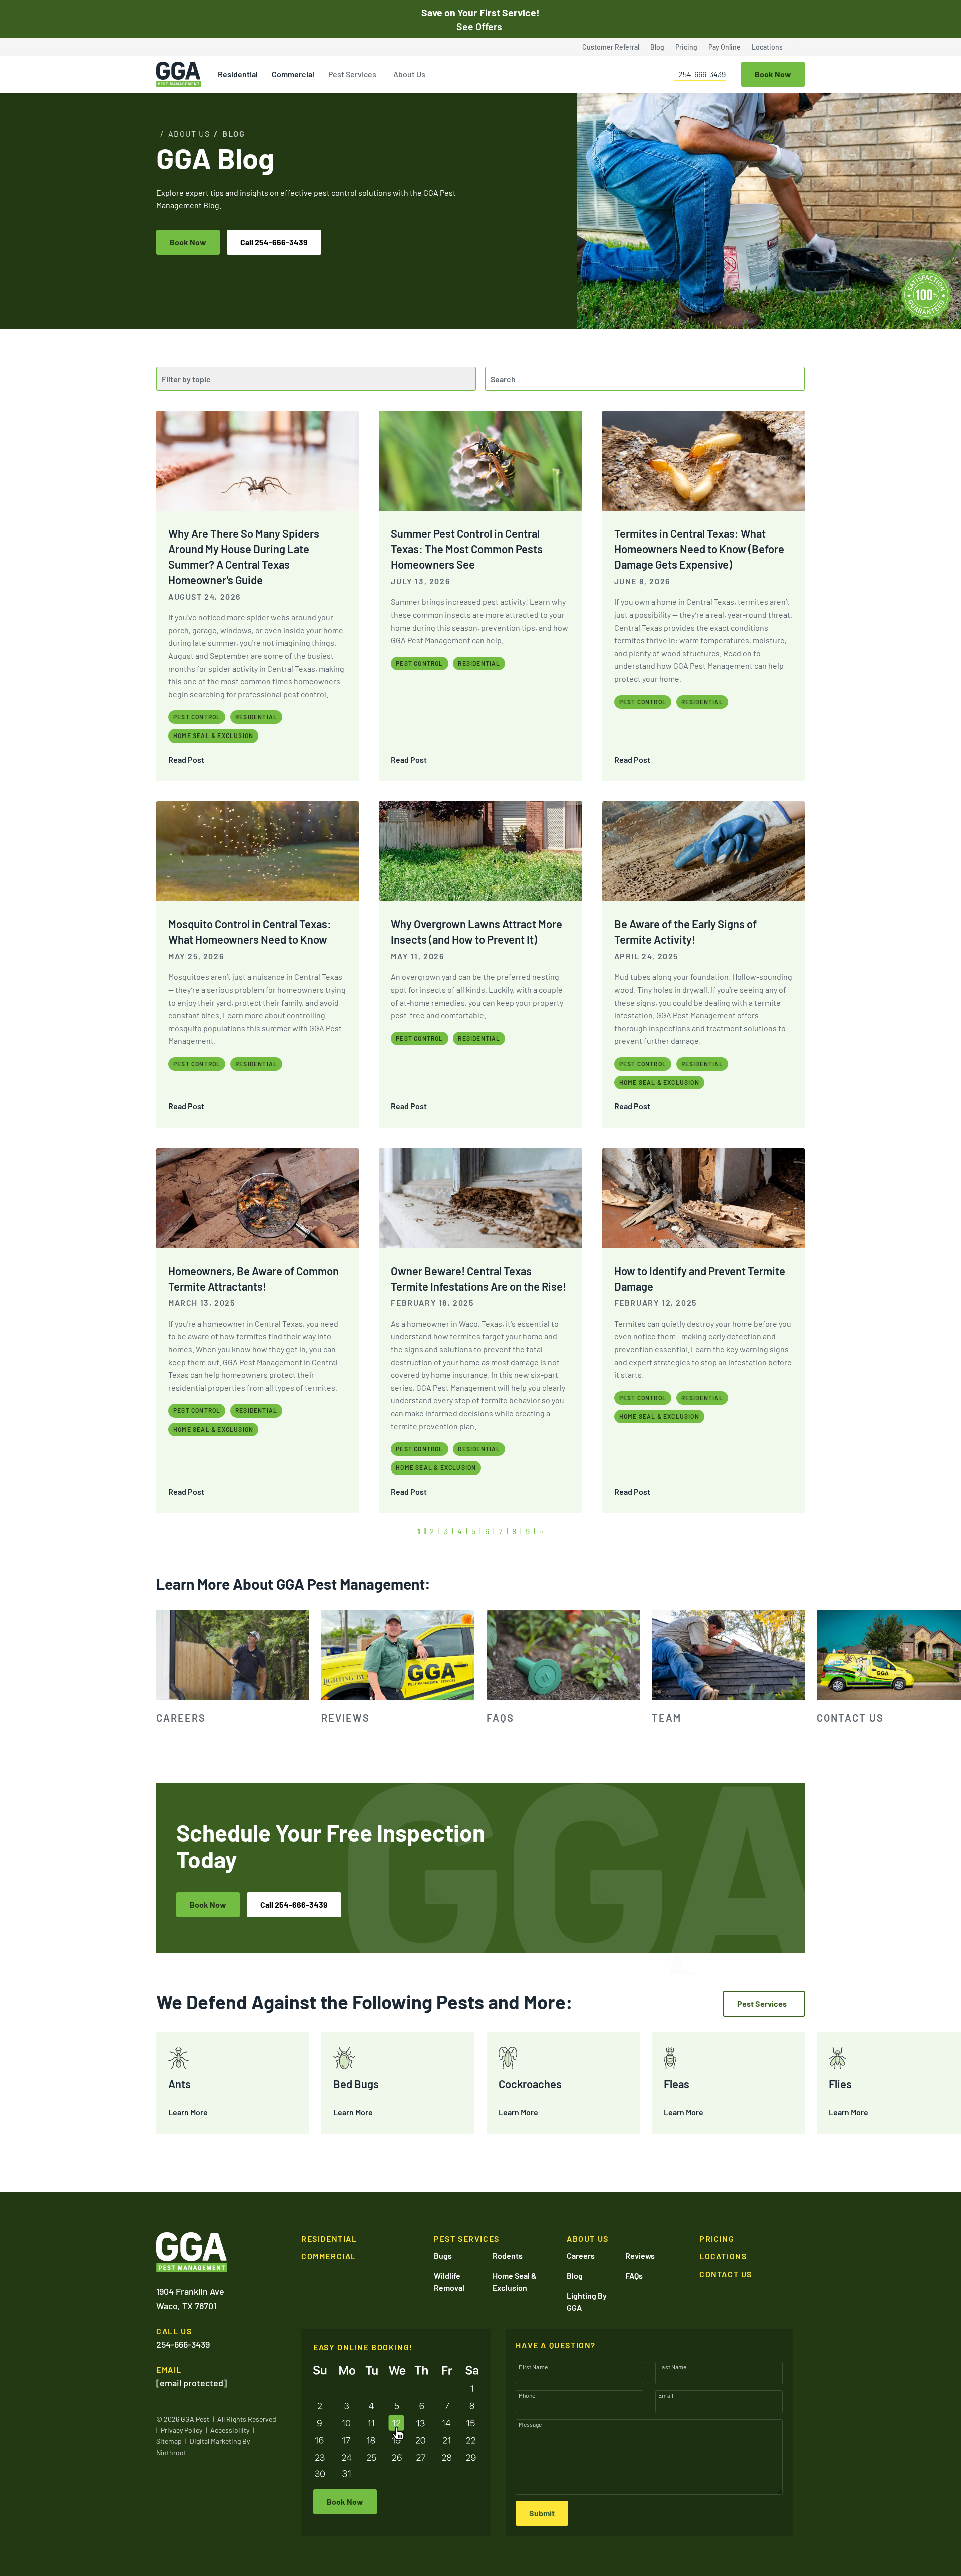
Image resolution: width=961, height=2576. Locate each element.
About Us (409, 74)
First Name (533, 2367)
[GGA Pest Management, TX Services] (192, 2252)
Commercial (293, 74)
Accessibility (230, 2430)
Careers (581, 2255)
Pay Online (725, 47)
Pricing (686, 47)
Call (274, 242)
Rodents (508, 2255)
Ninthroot (171, 2453)
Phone (527, 2395)
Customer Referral (611, 47)
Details (861, 2566)
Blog (657, 47)
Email (666, 2395)
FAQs (634, 2275)
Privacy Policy (181, 2430)
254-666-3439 (702, 74)
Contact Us (726, 2274)
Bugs (443, 2255)
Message (530, 2424)
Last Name (672, 2367)
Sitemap (169, 2441)
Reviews (640, 2255)
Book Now (188, 242)
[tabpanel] (233, 1668)
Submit (542, 2513)
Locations (767, 47)
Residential (238, 74)
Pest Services (352, 74)
